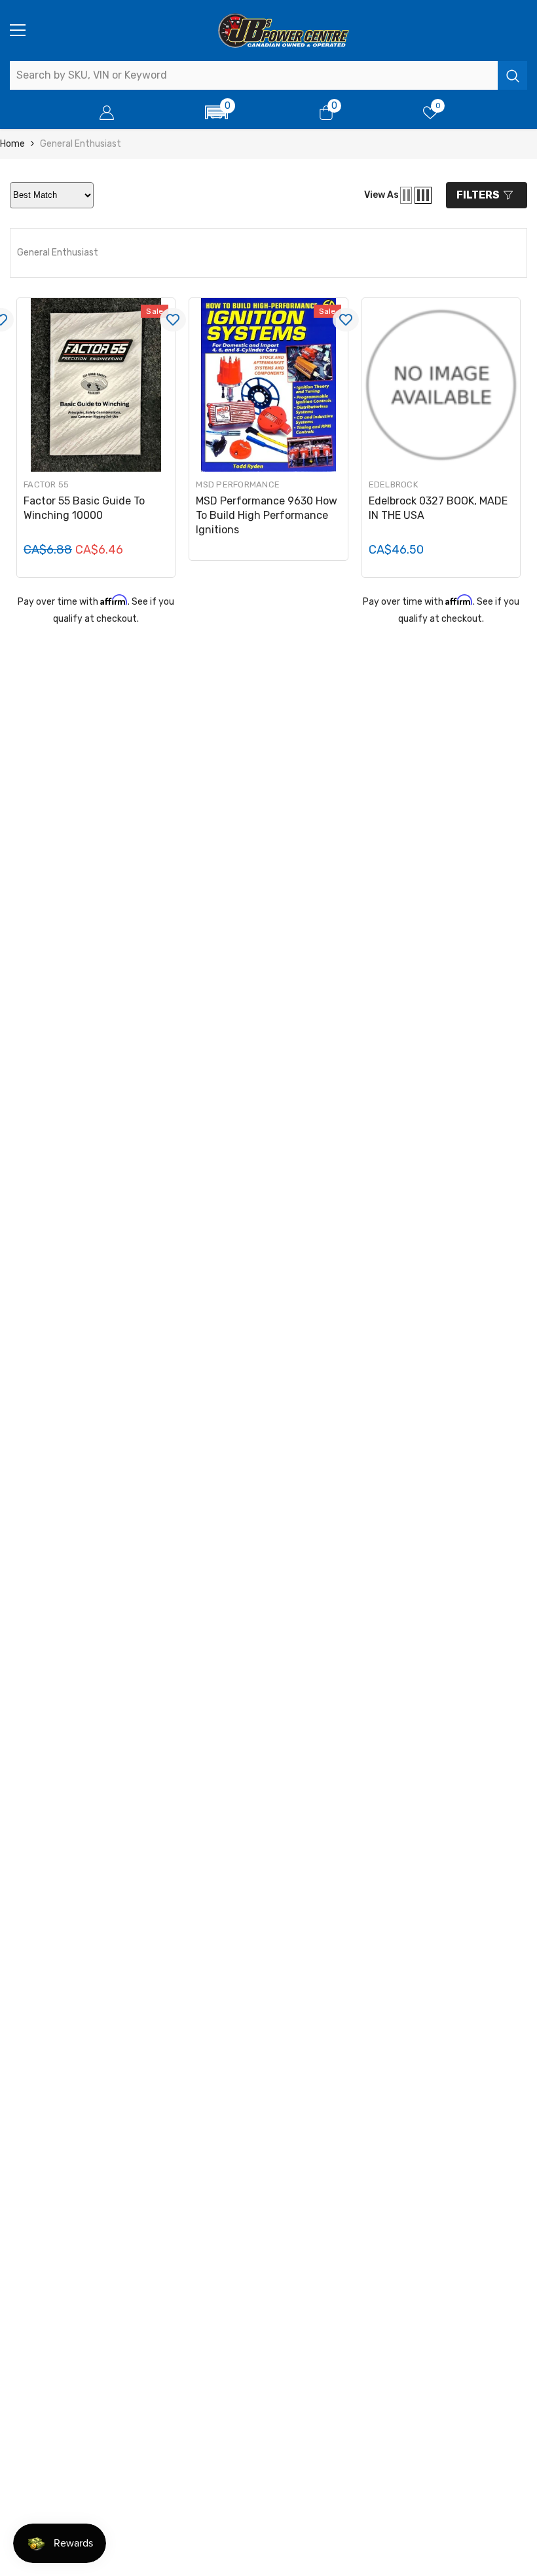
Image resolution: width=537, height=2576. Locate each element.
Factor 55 (46, 484)
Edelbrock (393, 484)
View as (381, 195)
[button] (217, 112)
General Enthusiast (81, 144)
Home (12, 144)
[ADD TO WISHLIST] (173, 320)
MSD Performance (238, 484)
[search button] (512, 75)
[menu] (18, 30)
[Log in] (107, 113)
